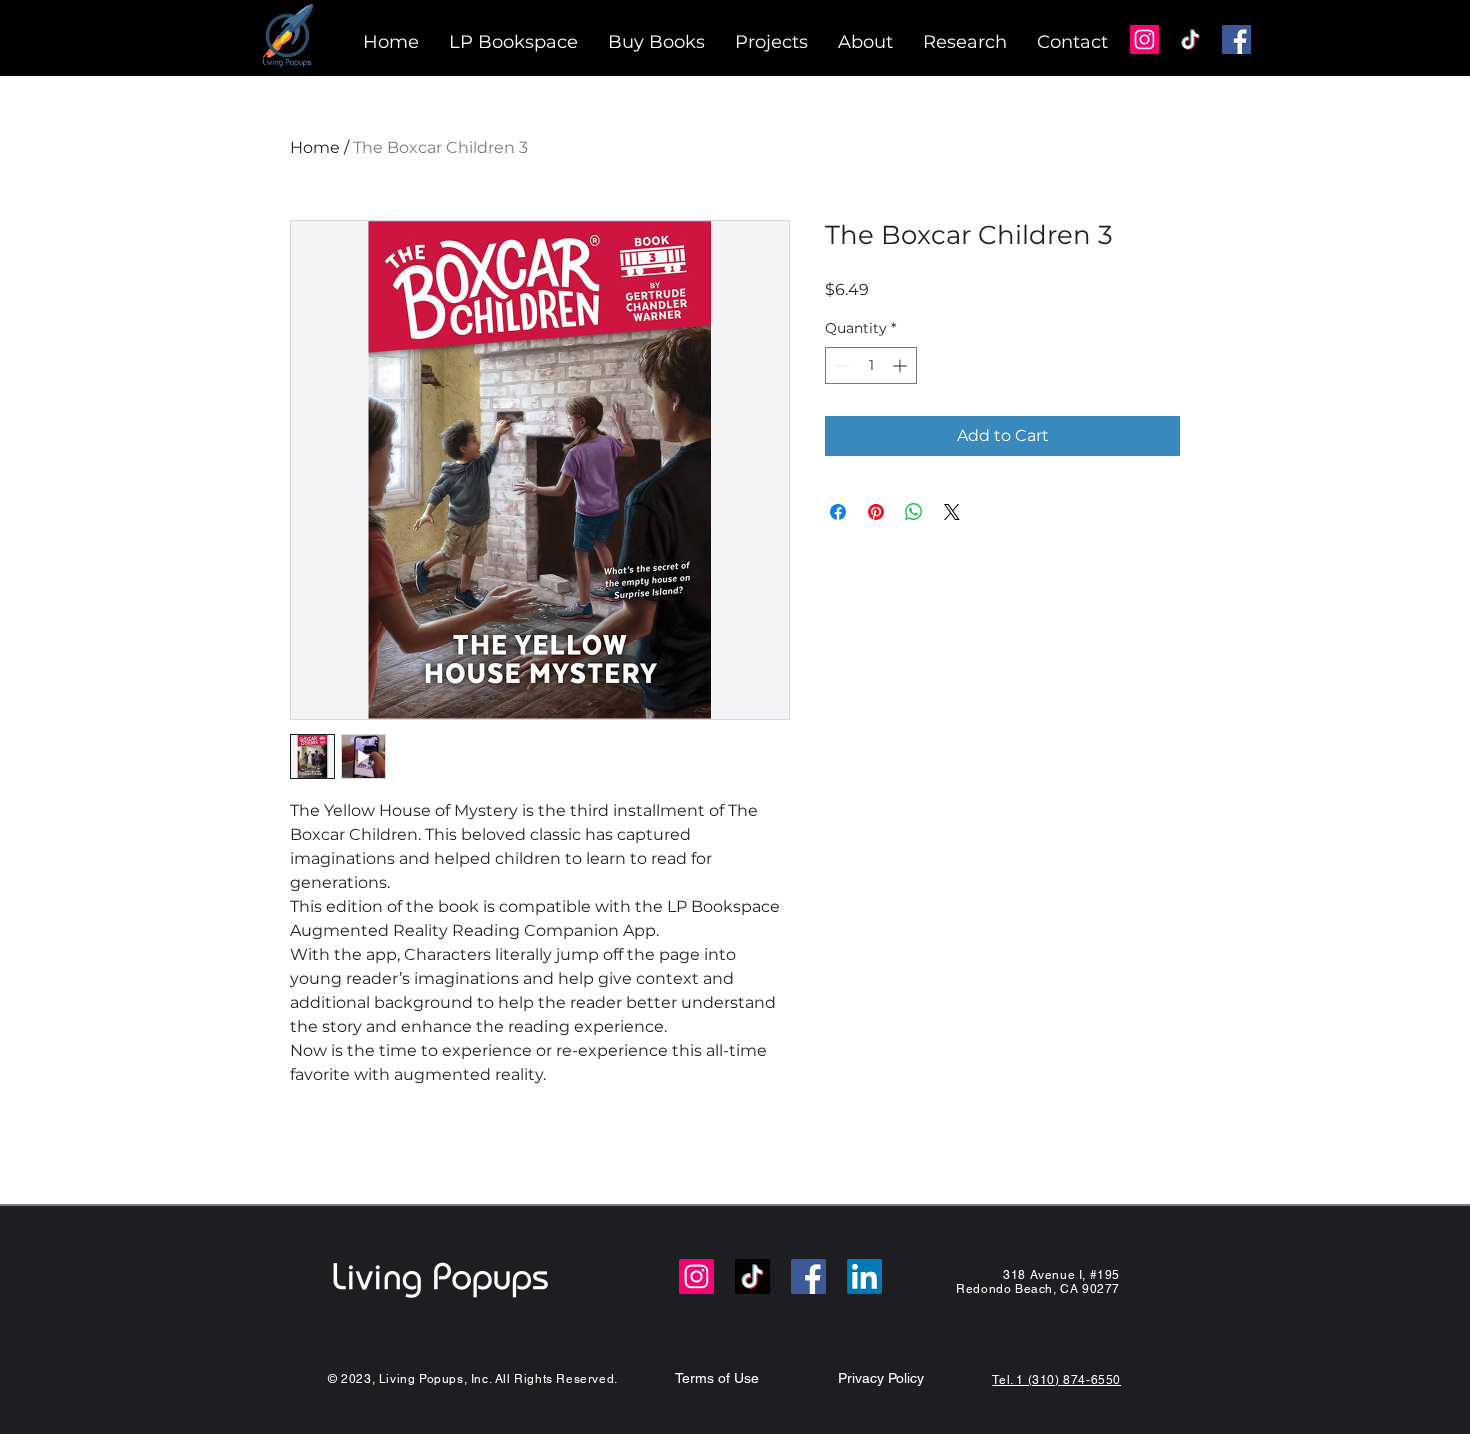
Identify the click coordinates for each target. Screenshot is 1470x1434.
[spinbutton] (871, 365)
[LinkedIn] (864, 1276)
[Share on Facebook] (838, 512)
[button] (771, 42)
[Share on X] (952, 512)
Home (315, 147)
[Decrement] (840, 365)
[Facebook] (1236, 39)
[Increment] (901, 365)
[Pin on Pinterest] (876, 512)
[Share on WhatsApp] (914, 512)
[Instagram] (1144, 39)
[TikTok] (1190, 39)
